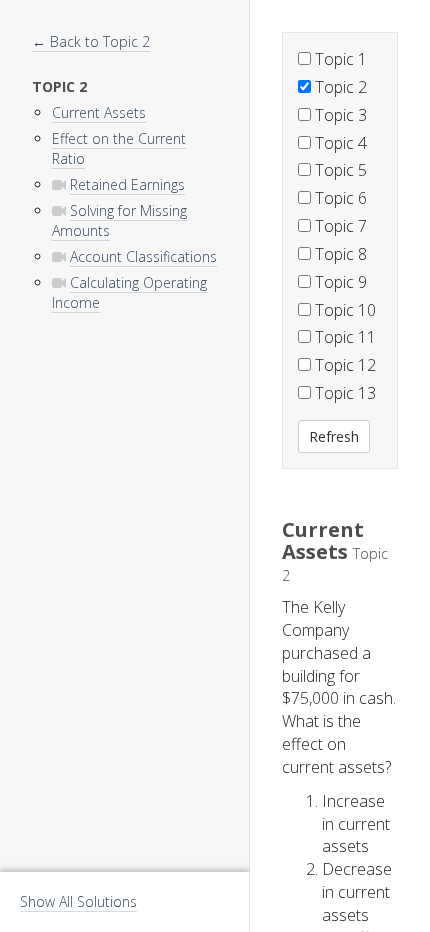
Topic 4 (339, 143)
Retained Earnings (127, 184)
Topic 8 (339, 254)
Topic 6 (339, 198)
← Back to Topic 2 (91, 41)
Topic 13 (343, 393)
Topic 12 (343, 365)
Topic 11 (343, 337)
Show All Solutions (78, 901)
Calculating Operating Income (129, 292)
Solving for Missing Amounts (119, 220)
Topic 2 (339, 87)
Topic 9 (339, 282)
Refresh (334, 436)
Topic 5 (339, 170)
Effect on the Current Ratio (119, 148)
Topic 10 (343, 310)
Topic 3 (339, 115)
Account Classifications (143, 256)
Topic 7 (339, 226)
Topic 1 (339, 59)
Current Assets (99, 112)
